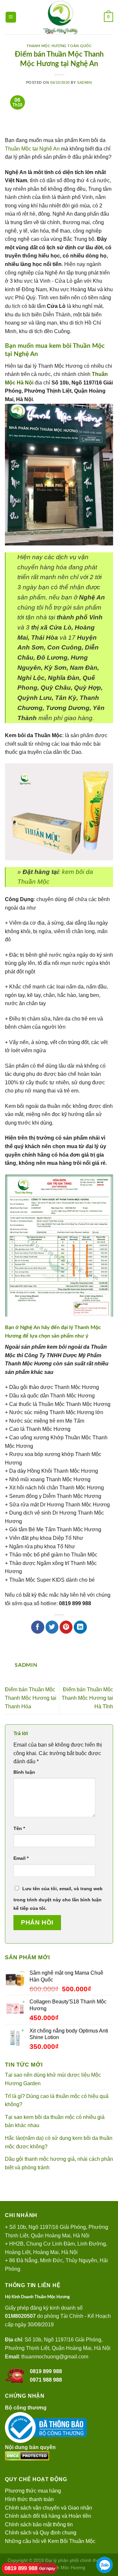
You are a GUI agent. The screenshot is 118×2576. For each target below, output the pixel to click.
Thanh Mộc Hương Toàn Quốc (59, 46)
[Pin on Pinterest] (66, 1627)
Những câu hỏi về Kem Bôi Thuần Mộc (50, 2541)
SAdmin (84, 82)
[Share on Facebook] (38, 1627)
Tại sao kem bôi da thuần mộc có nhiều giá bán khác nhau (55, 2121)
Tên (19, 1828)
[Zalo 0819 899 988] (105, 2565)
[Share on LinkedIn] (80, 1627)
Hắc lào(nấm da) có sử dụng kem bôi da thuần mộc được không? (59, 2142)
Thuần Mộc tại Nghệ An (32, 149)
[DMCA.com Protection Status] (27, 2455)
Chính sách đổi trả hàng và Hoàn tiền (48, 2516)
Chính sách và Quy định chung (41, 2533)
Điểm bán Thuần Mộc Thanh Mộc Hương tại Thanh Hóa (31, 1698)
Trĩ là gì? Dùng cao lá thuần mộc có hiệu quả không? (57, 2100)
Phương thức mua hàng (33, 2491)
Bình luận (24, 1772)
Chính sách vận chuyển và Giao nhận (49, 2508)
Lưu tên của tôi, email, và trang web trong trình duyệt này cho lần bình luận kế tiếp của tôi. (58, 1898)
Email (21, 1858)
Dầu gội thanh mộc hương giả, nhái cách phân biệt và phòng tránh (59, 2163)
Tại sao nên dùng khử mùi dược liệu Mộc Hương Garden (53, 2079)
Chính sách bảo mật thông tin (39, 2524)
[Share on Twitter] (52, 1627)
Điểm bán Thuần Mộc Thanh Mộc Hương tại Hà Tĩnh (87, 1698)
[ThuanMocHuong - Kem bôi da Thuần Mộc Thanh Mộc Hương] (60, 17)
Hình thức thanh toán (29, 2499)
